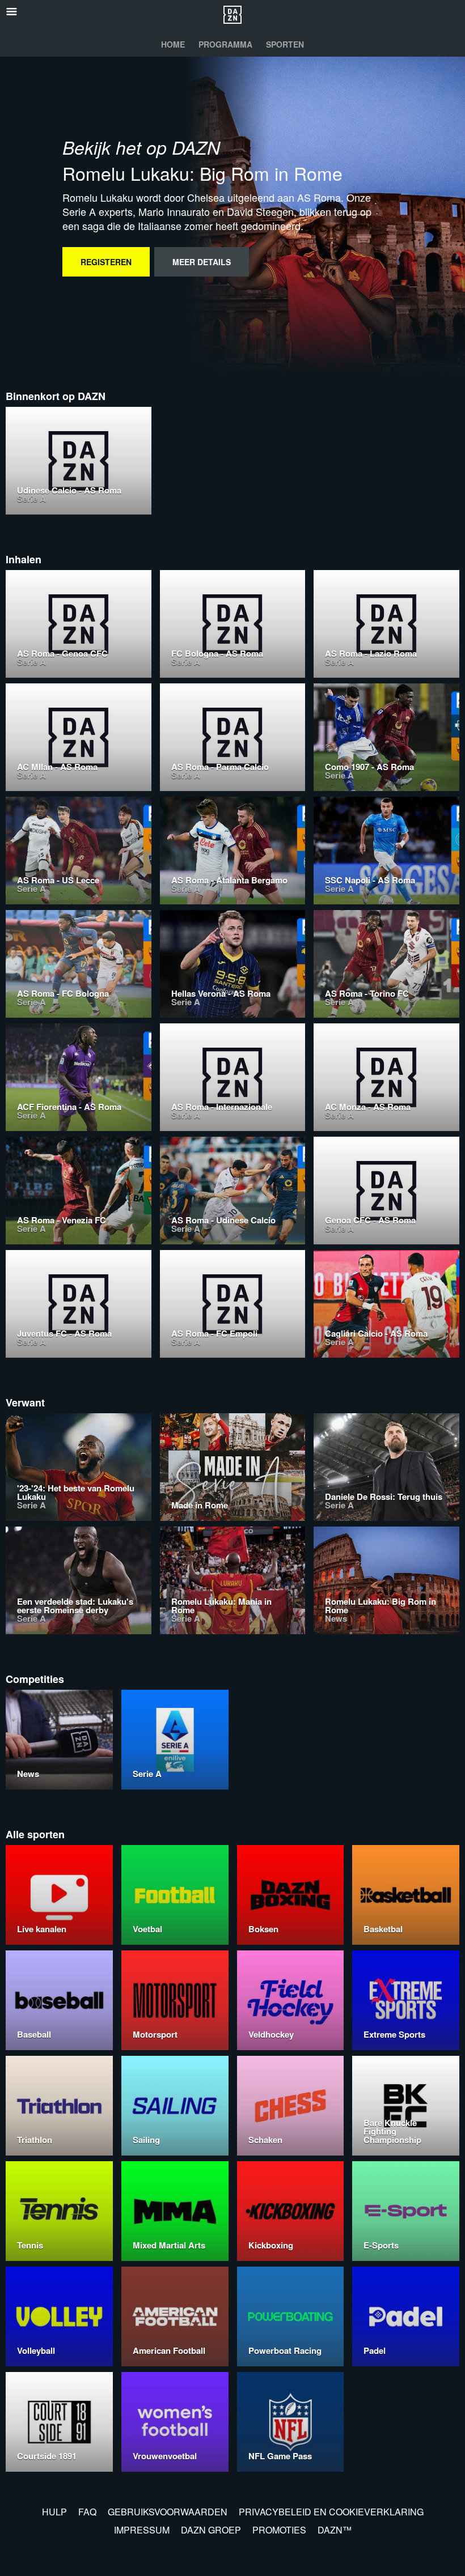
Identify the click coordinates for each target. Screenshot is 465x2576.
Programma (225, 44)
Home (173, 44)
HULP (54, 2512)
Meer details (202, 262)
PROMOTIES (279, 2530)
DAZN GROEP (211, 2530)
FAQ (87, 2512)
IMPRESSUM (142, 2530)
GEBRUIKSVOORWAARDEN (168, 2512)
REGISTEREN (106, 262)
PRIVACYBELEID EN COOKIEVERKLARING (331, 2512)
